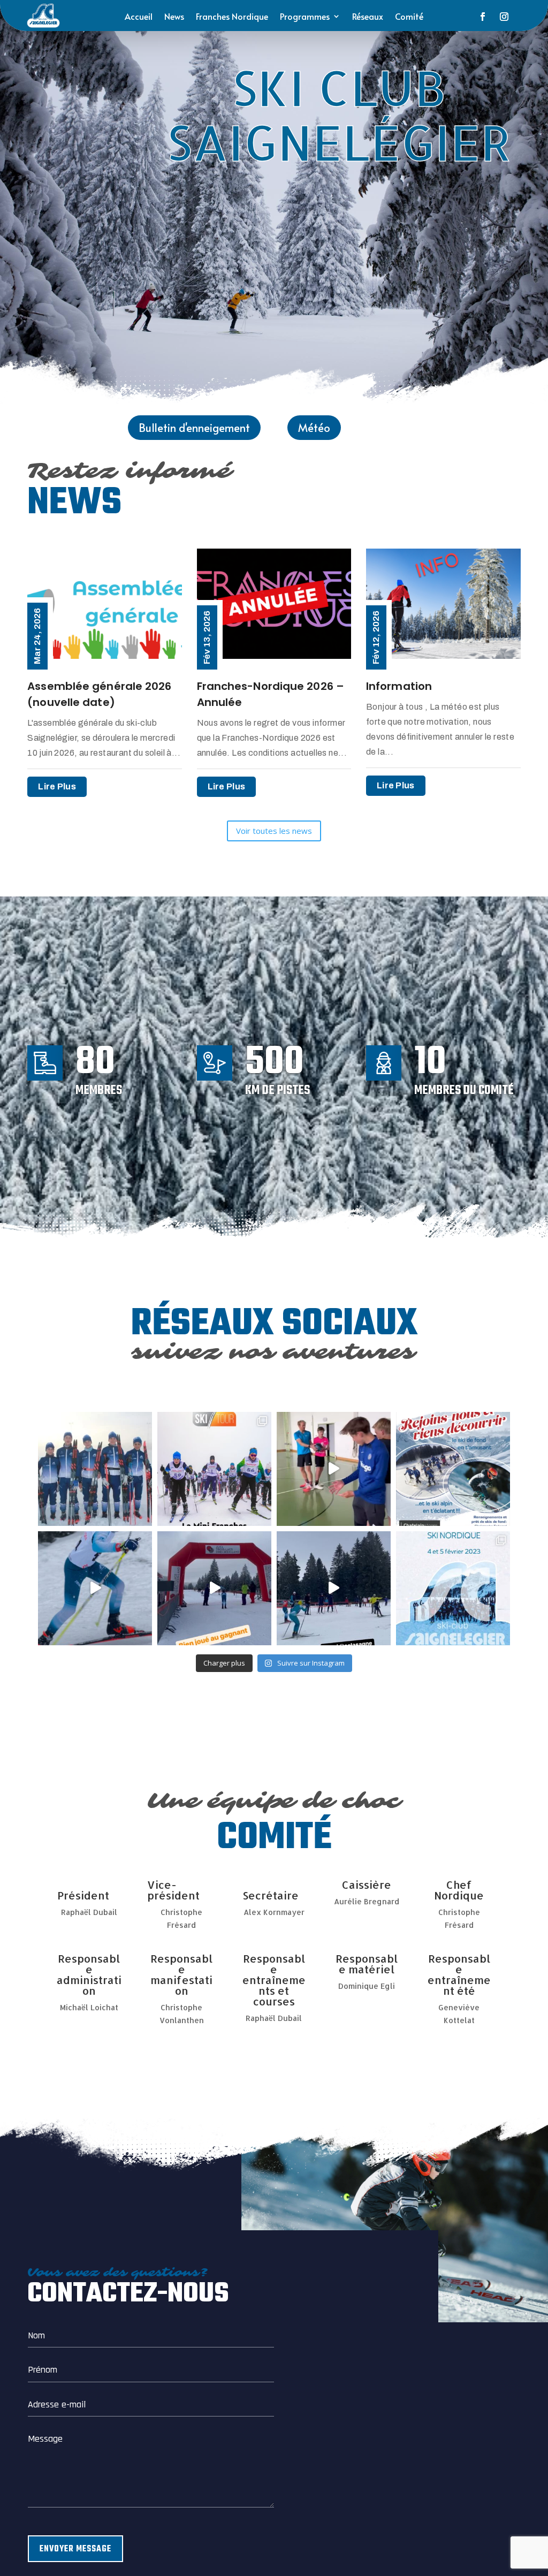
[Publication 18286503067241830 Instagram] (453, 1469)
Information (399, 686)
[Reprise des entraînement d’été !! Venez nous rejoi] (334, 1469)
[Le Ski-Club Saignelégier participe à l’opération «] (95, 1469)
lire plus (57, 787)
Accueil (139, 17)
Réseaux (368, 17)
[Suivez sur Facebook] (483, 17)
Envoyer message (75, 2549)
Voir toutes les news (274, 831)
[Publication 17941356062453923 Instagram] (334, 1588)
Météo (314, 428)
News (174, 17)
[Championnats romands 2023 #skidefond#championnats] (95, 1588)
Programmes (305, 17)
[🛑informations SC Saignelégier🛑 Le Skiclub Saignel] (214, 1469)
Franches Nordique (232, 17)
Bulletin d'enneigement (194, 428)
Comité (409, 17)
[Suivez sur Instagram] (504, 17)
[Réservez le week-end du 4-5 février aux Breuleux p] (453, 1588)
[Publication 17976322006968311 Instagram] (214, 1588)
